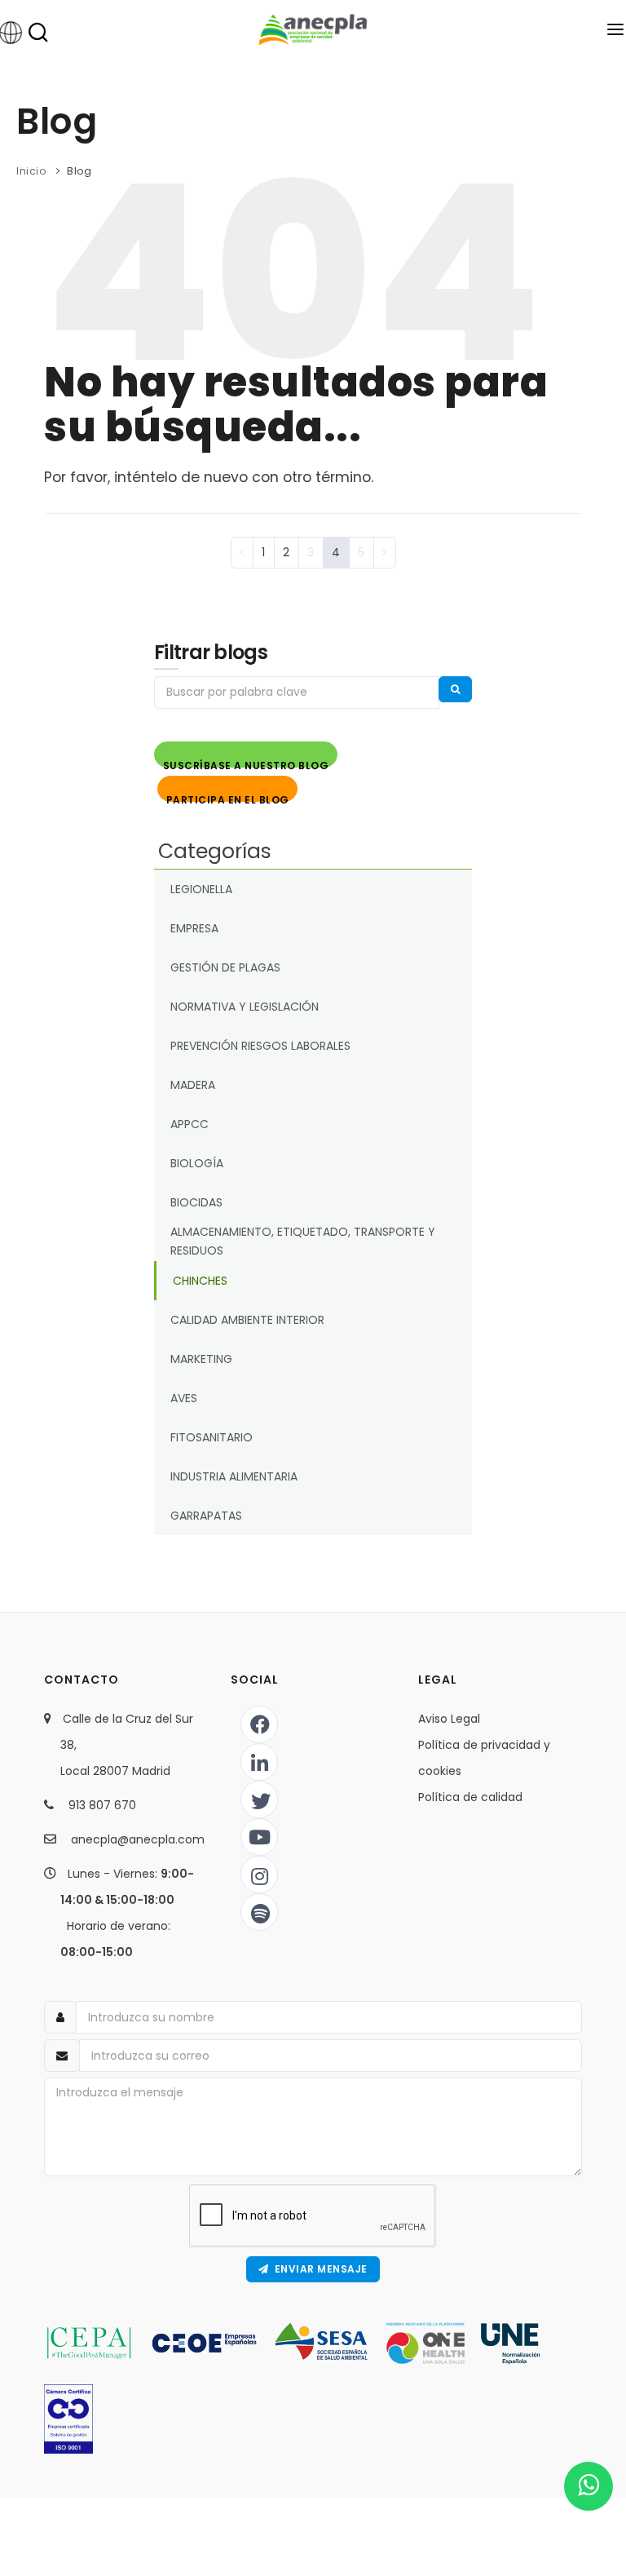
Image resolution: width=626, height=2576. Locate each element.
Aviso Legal (449, 1719)
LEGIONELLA (201, 889)
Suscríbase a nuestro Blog (246, 763)
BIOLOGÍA (197, 1163)
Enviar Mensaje (318, 2269)
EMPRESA (194, 928)
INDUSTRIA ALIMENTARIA (234, 1476)
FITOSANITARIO (212, 1437)
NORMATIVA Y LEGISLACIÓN (245, 1007)
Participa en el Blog (228, 797)
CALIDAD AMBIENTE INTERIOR (247, 1320)
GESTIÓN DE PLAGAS (225, 967)
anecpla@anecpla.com (138, 1839)
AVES (184, 1398)
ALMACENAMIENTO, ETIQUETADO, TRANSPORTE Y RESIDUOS (303, 1241)
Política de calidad (470, 1797)
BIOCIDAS (196, 1202)
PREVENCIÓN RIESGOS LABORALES (260, 1046)
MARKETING (201, 1359)
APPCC (190, 1124)
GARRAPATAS (206, 1516)
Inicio (31, 171)
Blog (79, 171)
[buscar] (456, 689)
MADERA (193, 1085)
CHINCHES (200, 1281)
